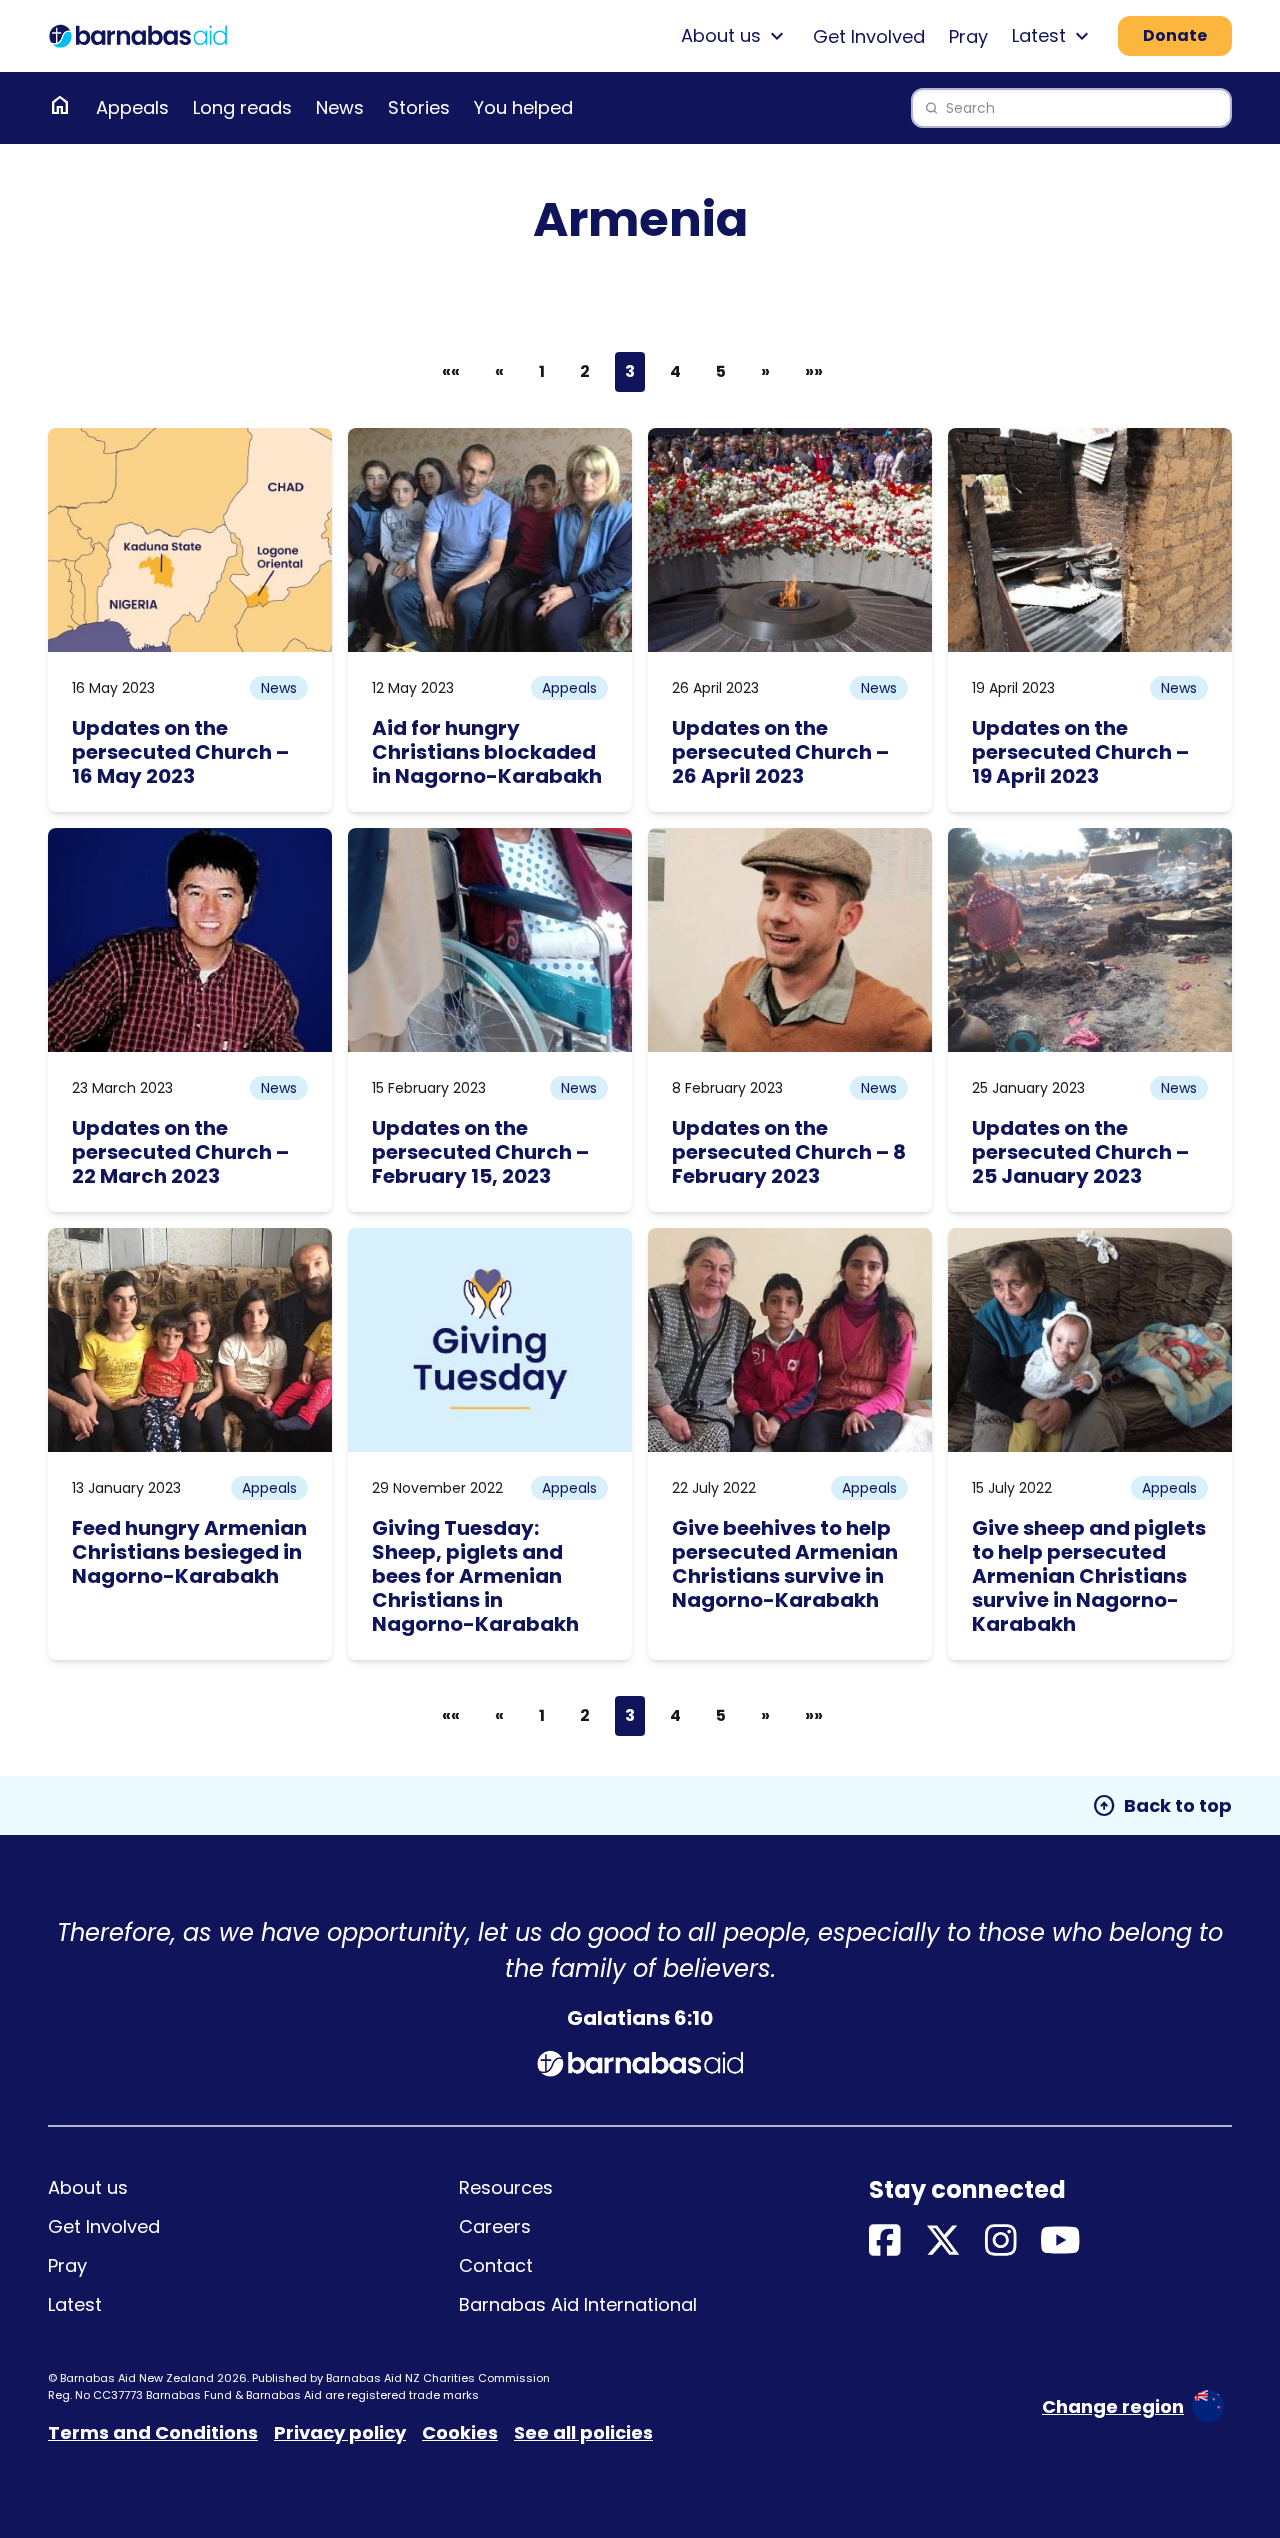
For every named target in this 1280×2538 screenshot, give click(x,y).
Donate (1175, 35)
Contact (496, 2265)
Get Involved (869, 36)
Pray (968, 36)
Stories (419, 107)
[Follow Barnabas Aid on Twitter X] (943, 2241)
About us (88, 2187)
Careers (495, 2226)
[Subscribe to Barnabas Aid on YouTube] (1060, 2241)
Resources (506, 2187)
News (340, 107)
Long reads (242, 107)
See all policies (583, 2432)
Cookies (460, 2432)
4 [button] (675, 371)
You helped (523, 107)
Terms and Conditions (153, 2432)
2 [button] (585, 371)
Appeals (132, 107)
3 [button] (630, 371)
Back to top (1162, 1806)
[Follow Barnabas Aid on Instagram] (1001, 2241)
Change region (1113, 2406)
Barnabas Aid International (578, 2304)
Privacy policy (340, 2432)
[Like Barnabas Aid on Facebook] (885, 2241)
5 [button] (721, 371)
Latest (75, 2304)
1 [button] (542, 371)
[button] (499, 372)
